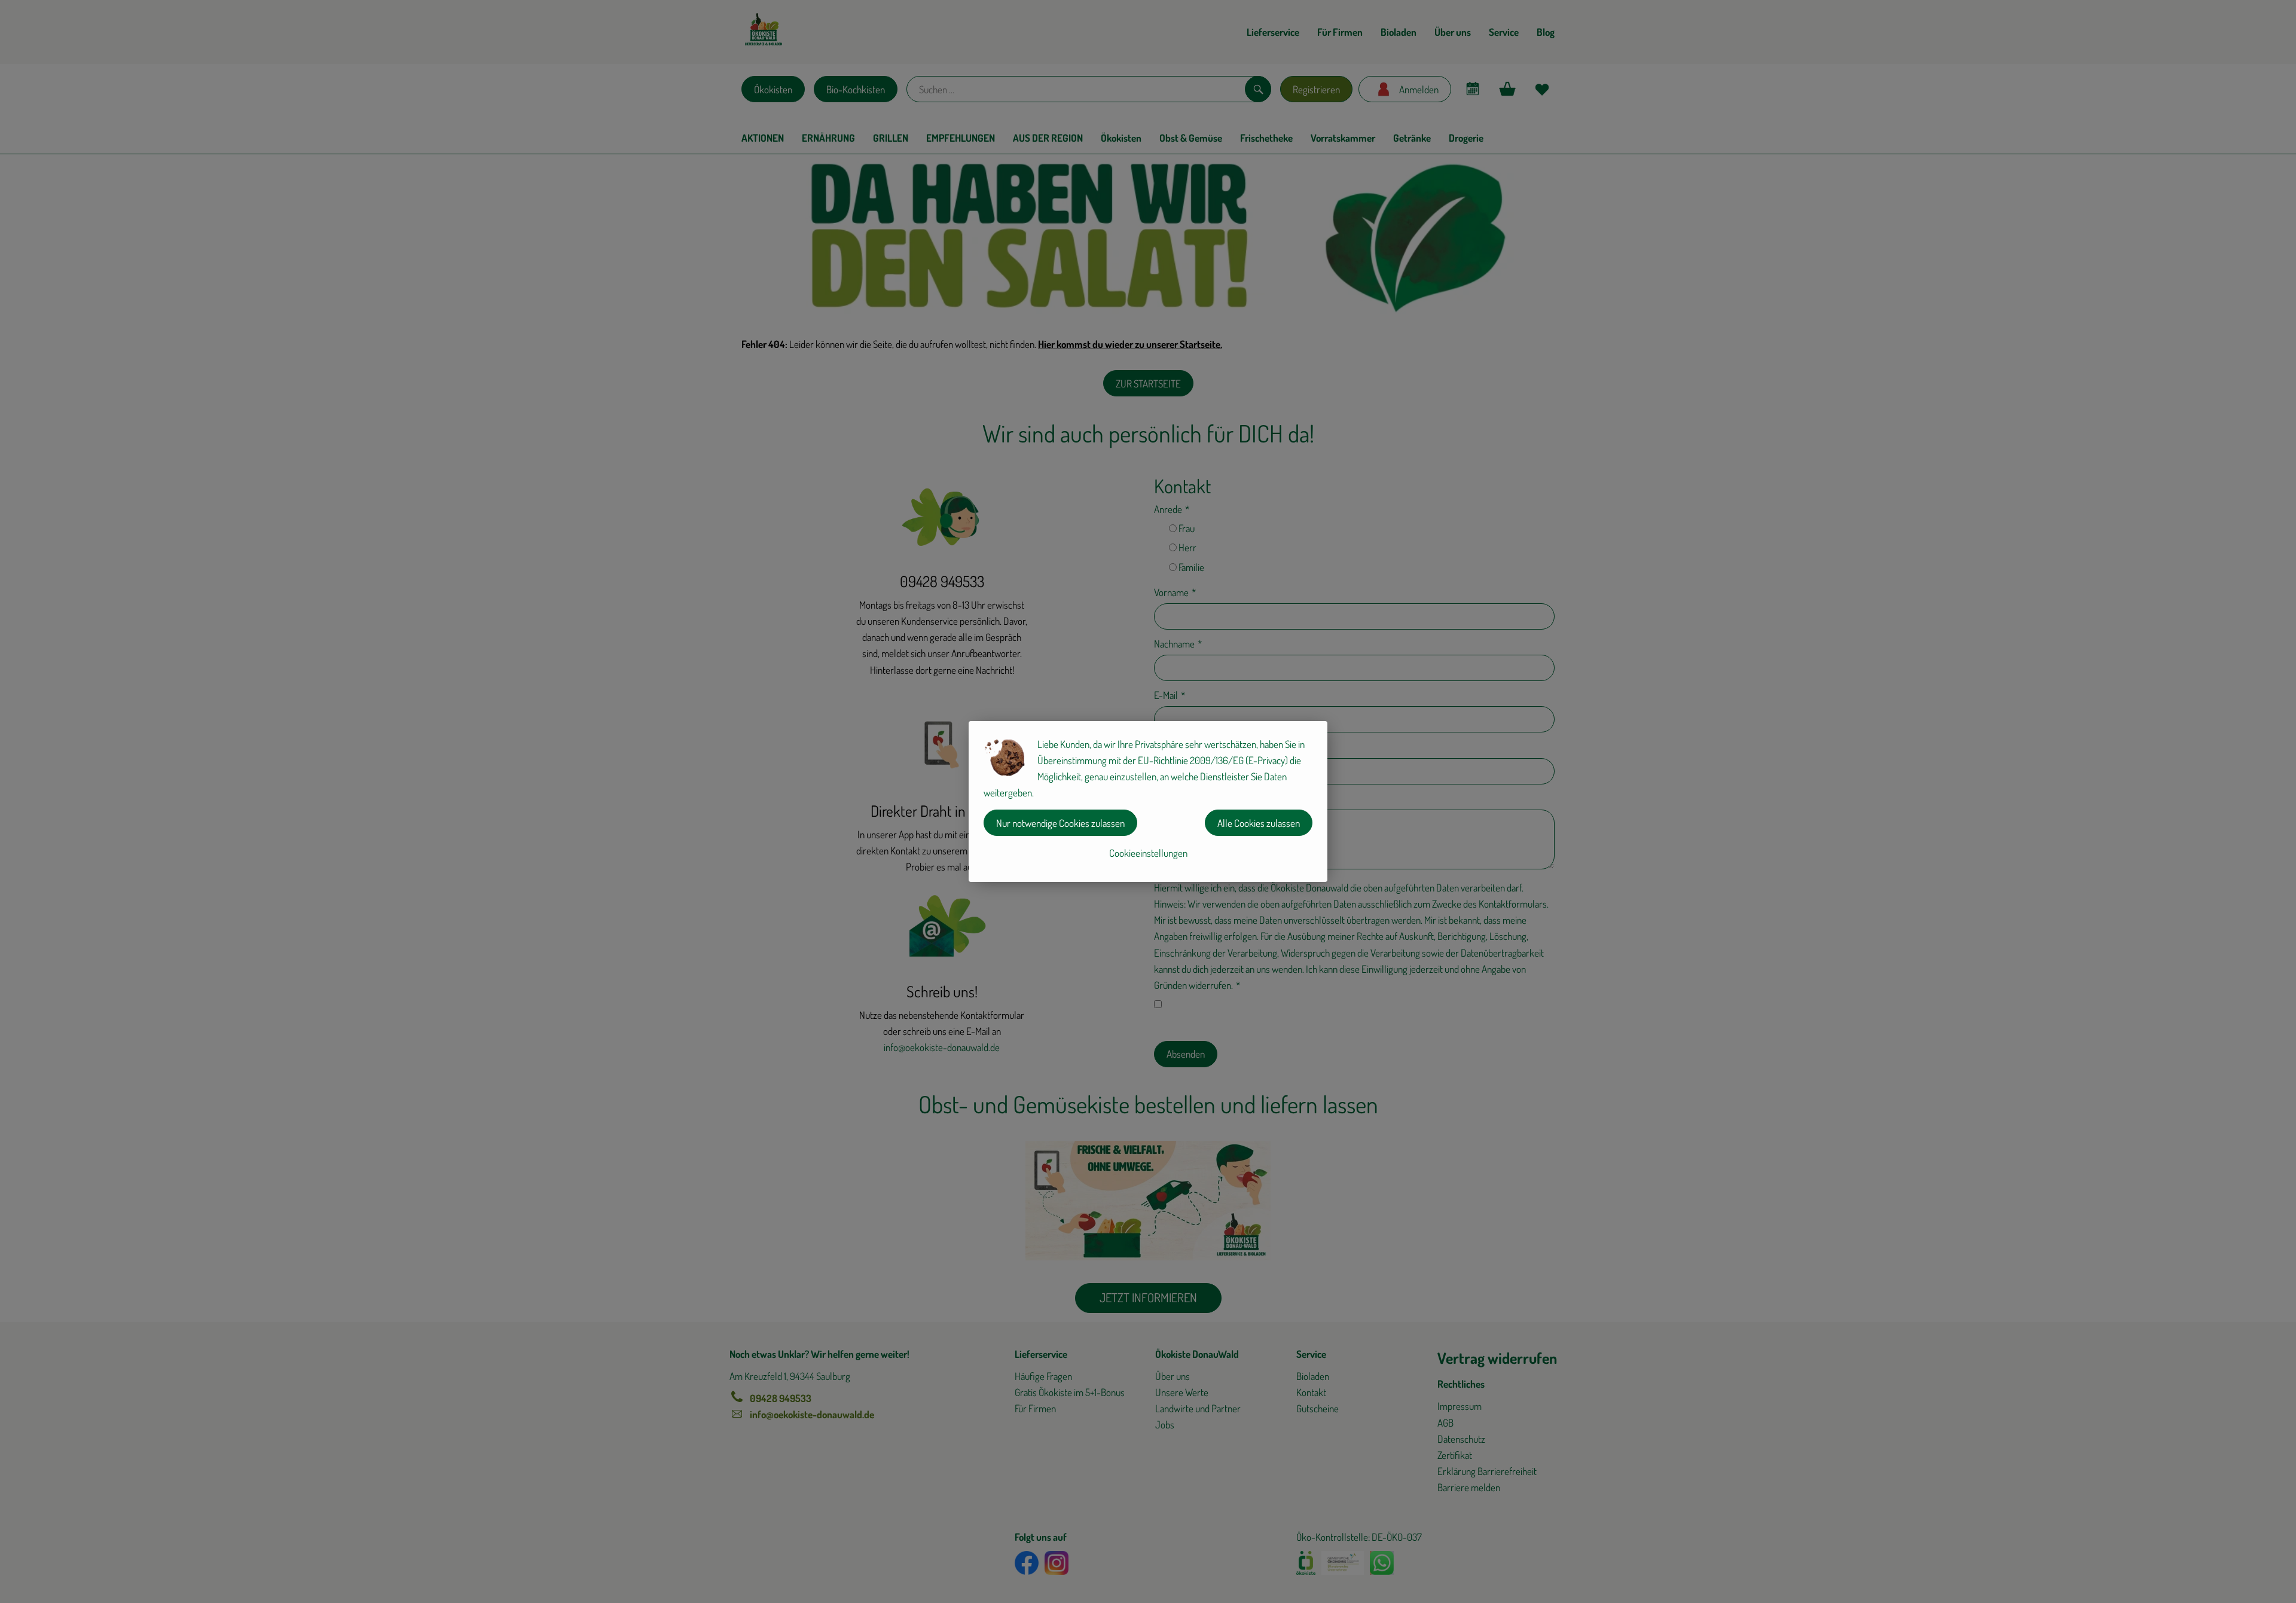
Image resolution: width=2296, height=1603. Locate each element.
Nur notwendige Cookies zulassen (1060, 823)
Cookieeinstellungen (1148, 853)
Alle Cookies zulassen (1259, 823)
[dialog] (1148, 801)
